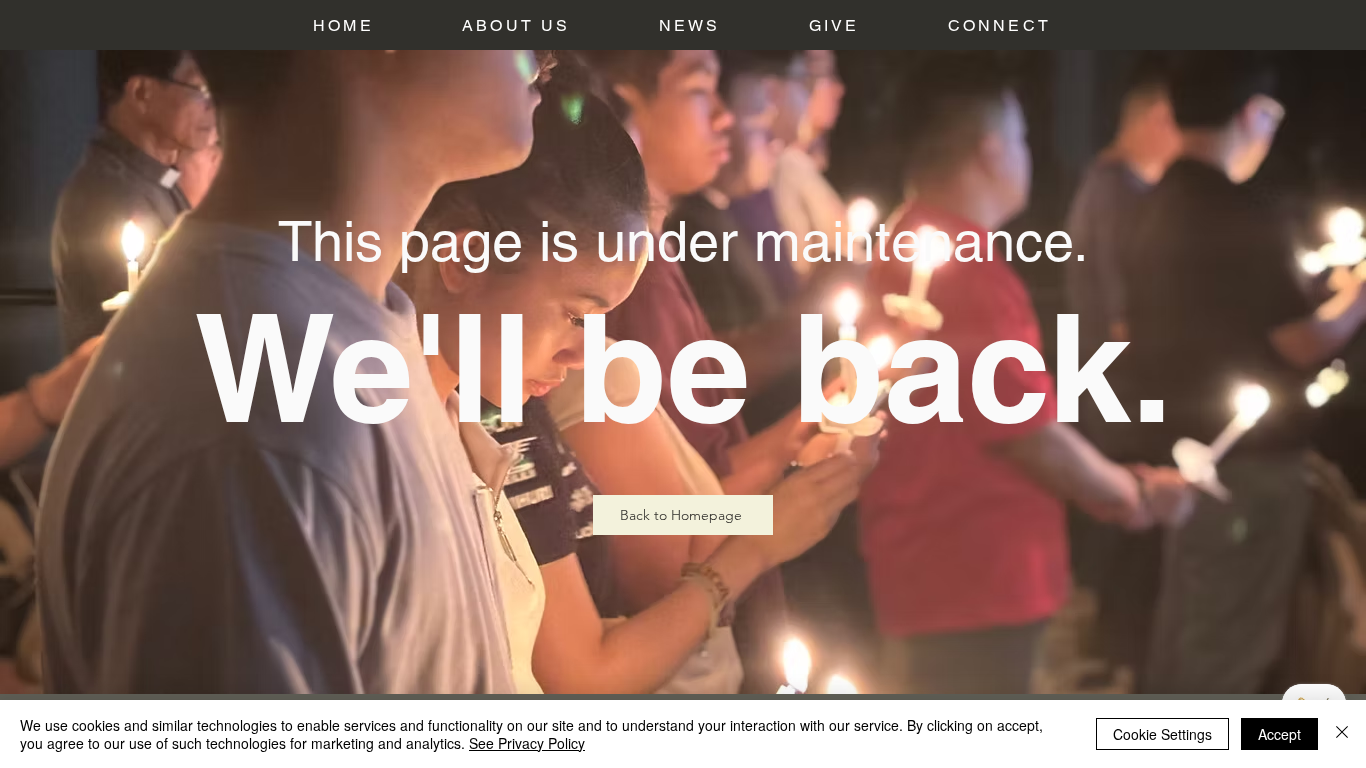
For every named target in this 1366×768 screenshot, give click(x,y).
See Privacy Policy (527, 743)
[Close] (1342, 734)
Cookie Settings (1162, 734)
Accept (1279, 734)
